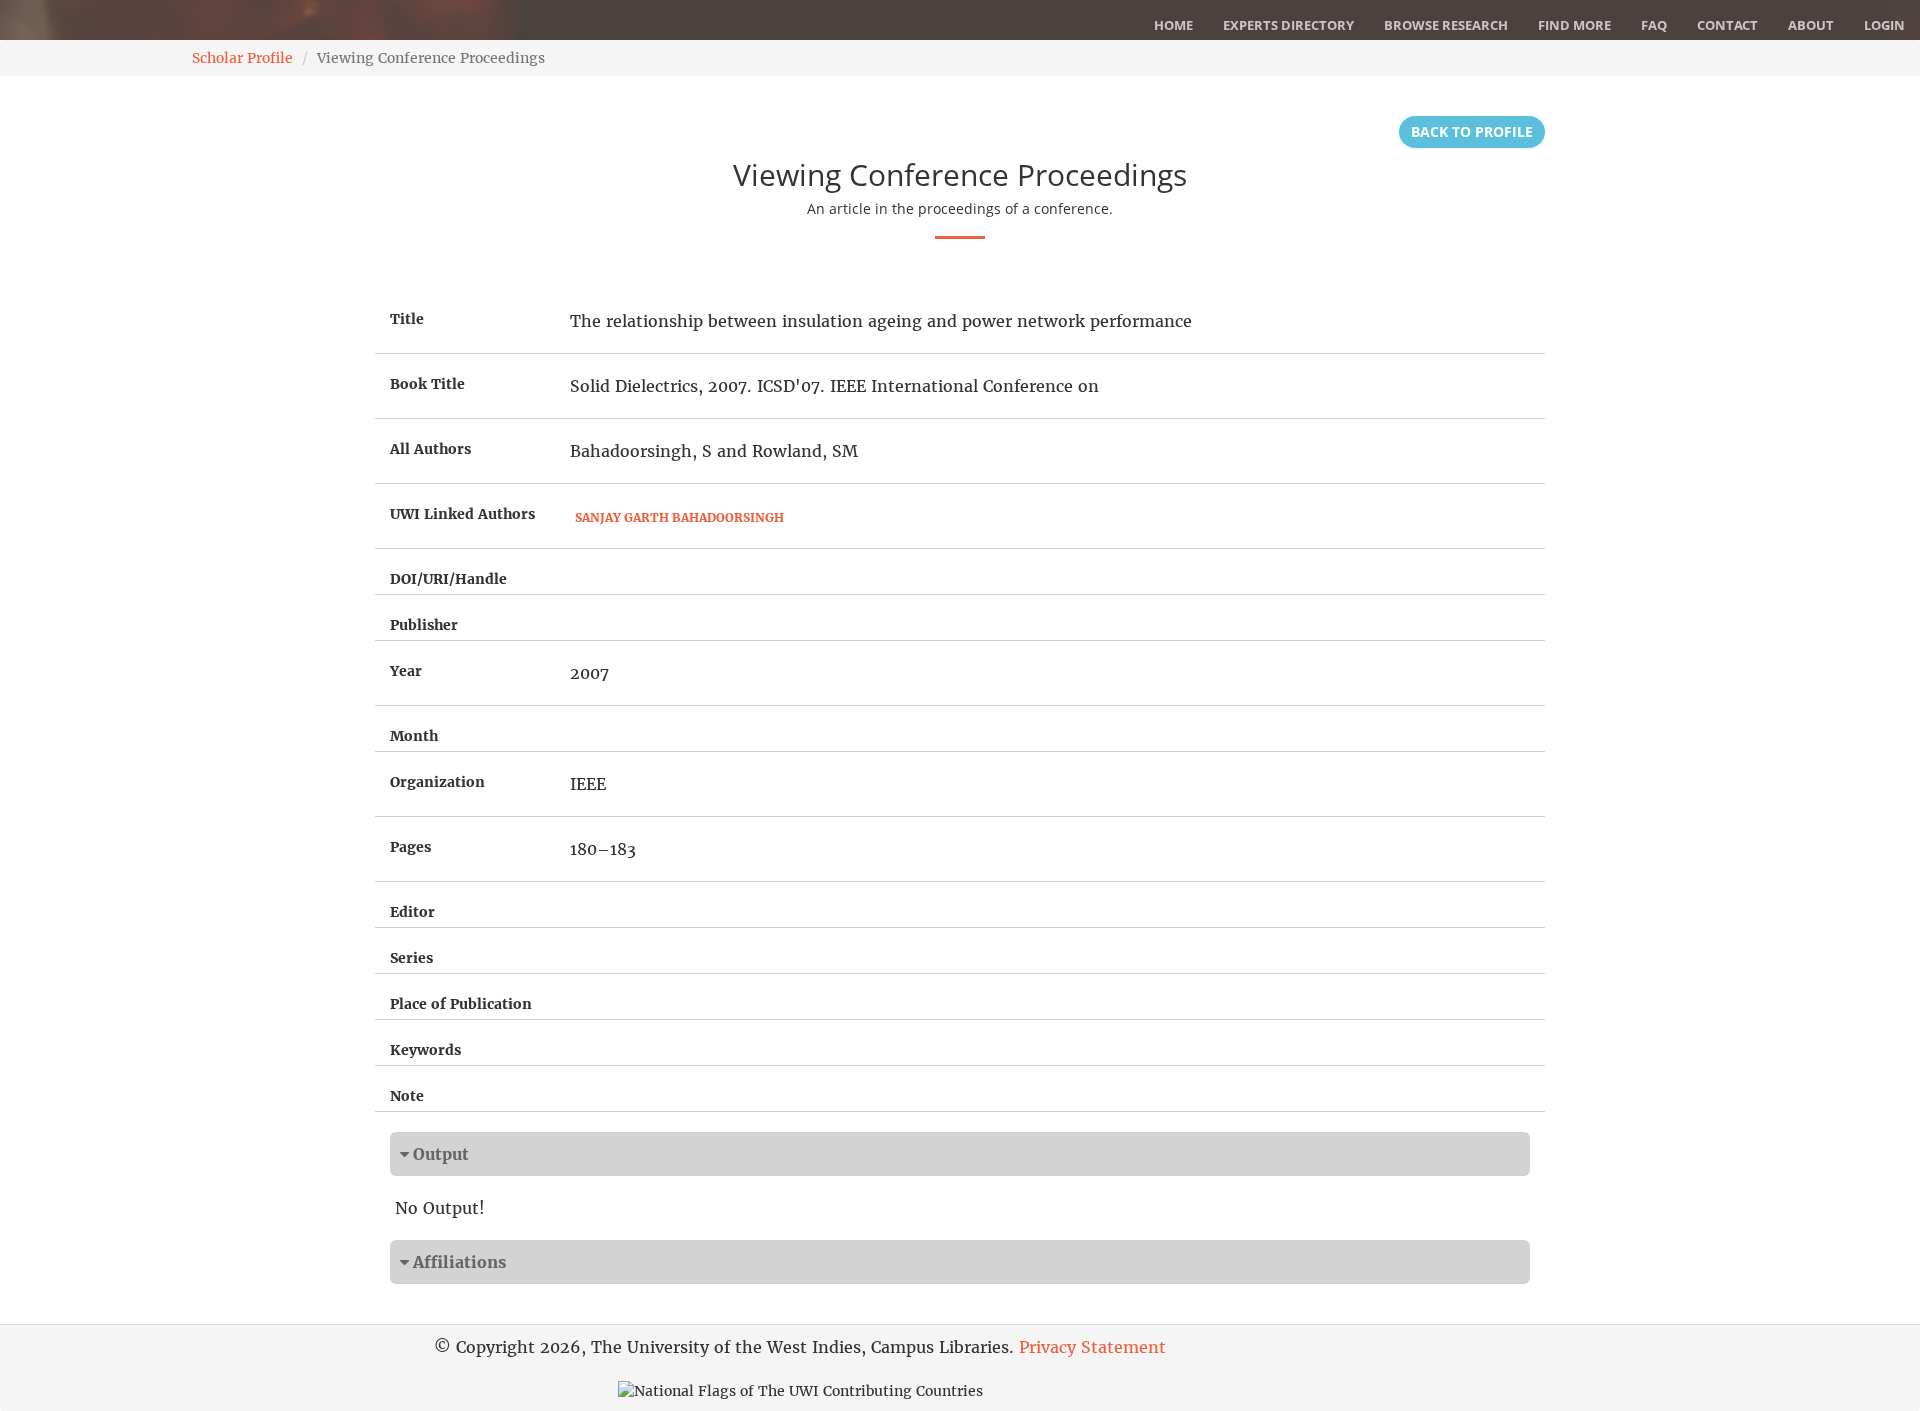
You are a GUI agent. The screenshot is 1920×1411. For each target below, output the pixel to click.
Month (414, 736)
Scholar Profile (242, 58)
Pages (410, 847)
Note (407, 1096)
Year (406, 671)
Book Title (427, 384)
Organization (437, 782)
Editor (412, 912)
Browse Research (1446, 25)
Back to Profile (1472, 131)
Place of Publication (461, 1004)
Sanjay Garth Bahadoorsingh (679, 517)
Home (1173, 25)
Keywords (425, 1050)
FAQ (1654, 25)
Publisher (424, 625)
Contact (1727, 25)
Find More (1574, 25)
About (1811, 25)
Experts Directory (1288, 25)
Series (411, 958)
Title (407, 319)
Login (1884, 25)
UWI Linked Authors (462, 514)
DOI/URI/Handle (448, 579)
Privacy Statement (1092, 1347)
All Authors (430, 449)
